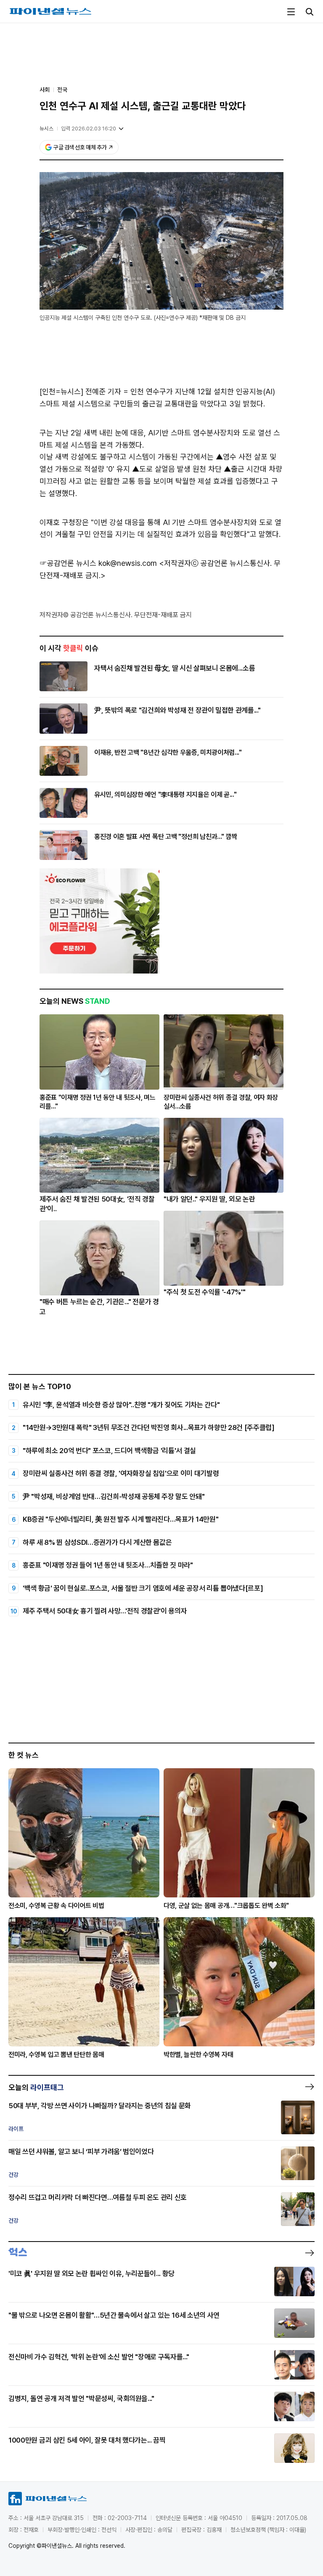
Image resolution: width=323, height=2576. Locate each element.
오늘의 (36, 2087)
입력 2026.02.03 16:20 (89, 129)
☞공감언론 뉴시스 (68, 563)
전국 (62, 90)
